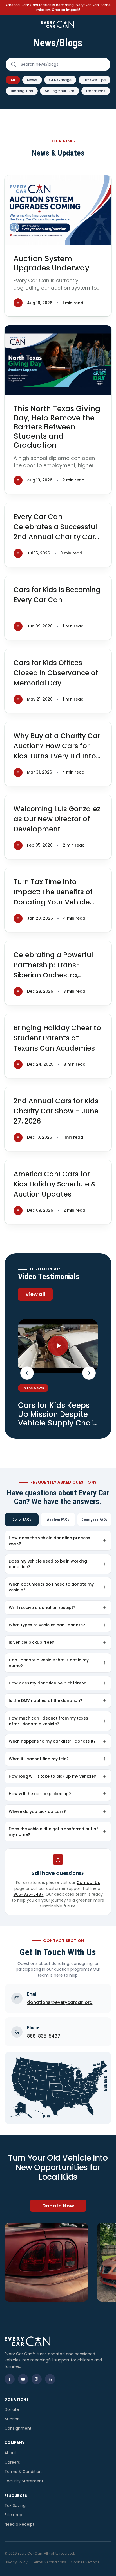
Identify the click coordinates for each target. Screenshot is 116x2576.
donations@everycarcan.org (60, 2002)
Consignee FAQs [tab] (94, 1519)
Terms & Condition (23, 2472)
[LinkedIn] (50, 2379)
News (32, 80)
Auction (12, 2419)
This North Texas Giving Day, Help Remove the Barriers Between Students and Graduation (57, 427)
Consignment (18, 2428)
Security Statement (24, 2481)
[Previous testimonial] (27, 1373)
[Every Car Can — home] (58, 24)
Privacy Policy (16, 2562)
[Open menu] (10, 24)
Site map (13, 2515)
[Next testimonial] (89, 1373)
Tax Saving (15, 2505)
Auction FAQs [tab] (58, 1519)
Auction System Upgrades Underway (51, 263)
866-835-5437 (29, 1894)
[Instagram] (37, 2379)
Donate (12, 2409)
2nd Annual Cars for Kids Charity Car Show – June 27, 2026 (56, 1111)
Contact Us (88, 1882)
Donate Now (58, 2206)
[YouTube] (23, 2379)
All (13, 80)
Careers (12, 2462)
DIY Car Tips (94, 80)
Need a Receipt (19, 2524)
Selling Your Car (60, 91)
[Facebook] (10, 2379)
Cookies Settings (85, 2562)
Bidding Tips (22, 91)
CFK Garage (60, 80)
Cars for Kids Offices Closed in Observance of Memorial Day (56, 673)
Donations (96, 91)
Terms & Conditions (49, 2562)
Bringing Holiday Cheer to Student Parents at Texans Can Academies (57, 1038)
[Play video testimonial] (58, 1346)
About (10, 2453)
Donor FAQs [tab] (22, 1519)
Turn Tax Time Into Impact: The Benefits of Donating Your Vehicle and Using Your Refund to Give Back (57, 902)
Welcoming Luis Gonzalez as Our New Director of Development (57, 819)
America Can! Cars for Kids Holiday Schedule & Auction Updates (55, 1184)
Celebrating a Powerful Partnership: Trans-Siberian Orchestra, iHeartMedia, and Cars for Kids (58, 975)
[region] (58, 2262)
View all (35, 1294)
